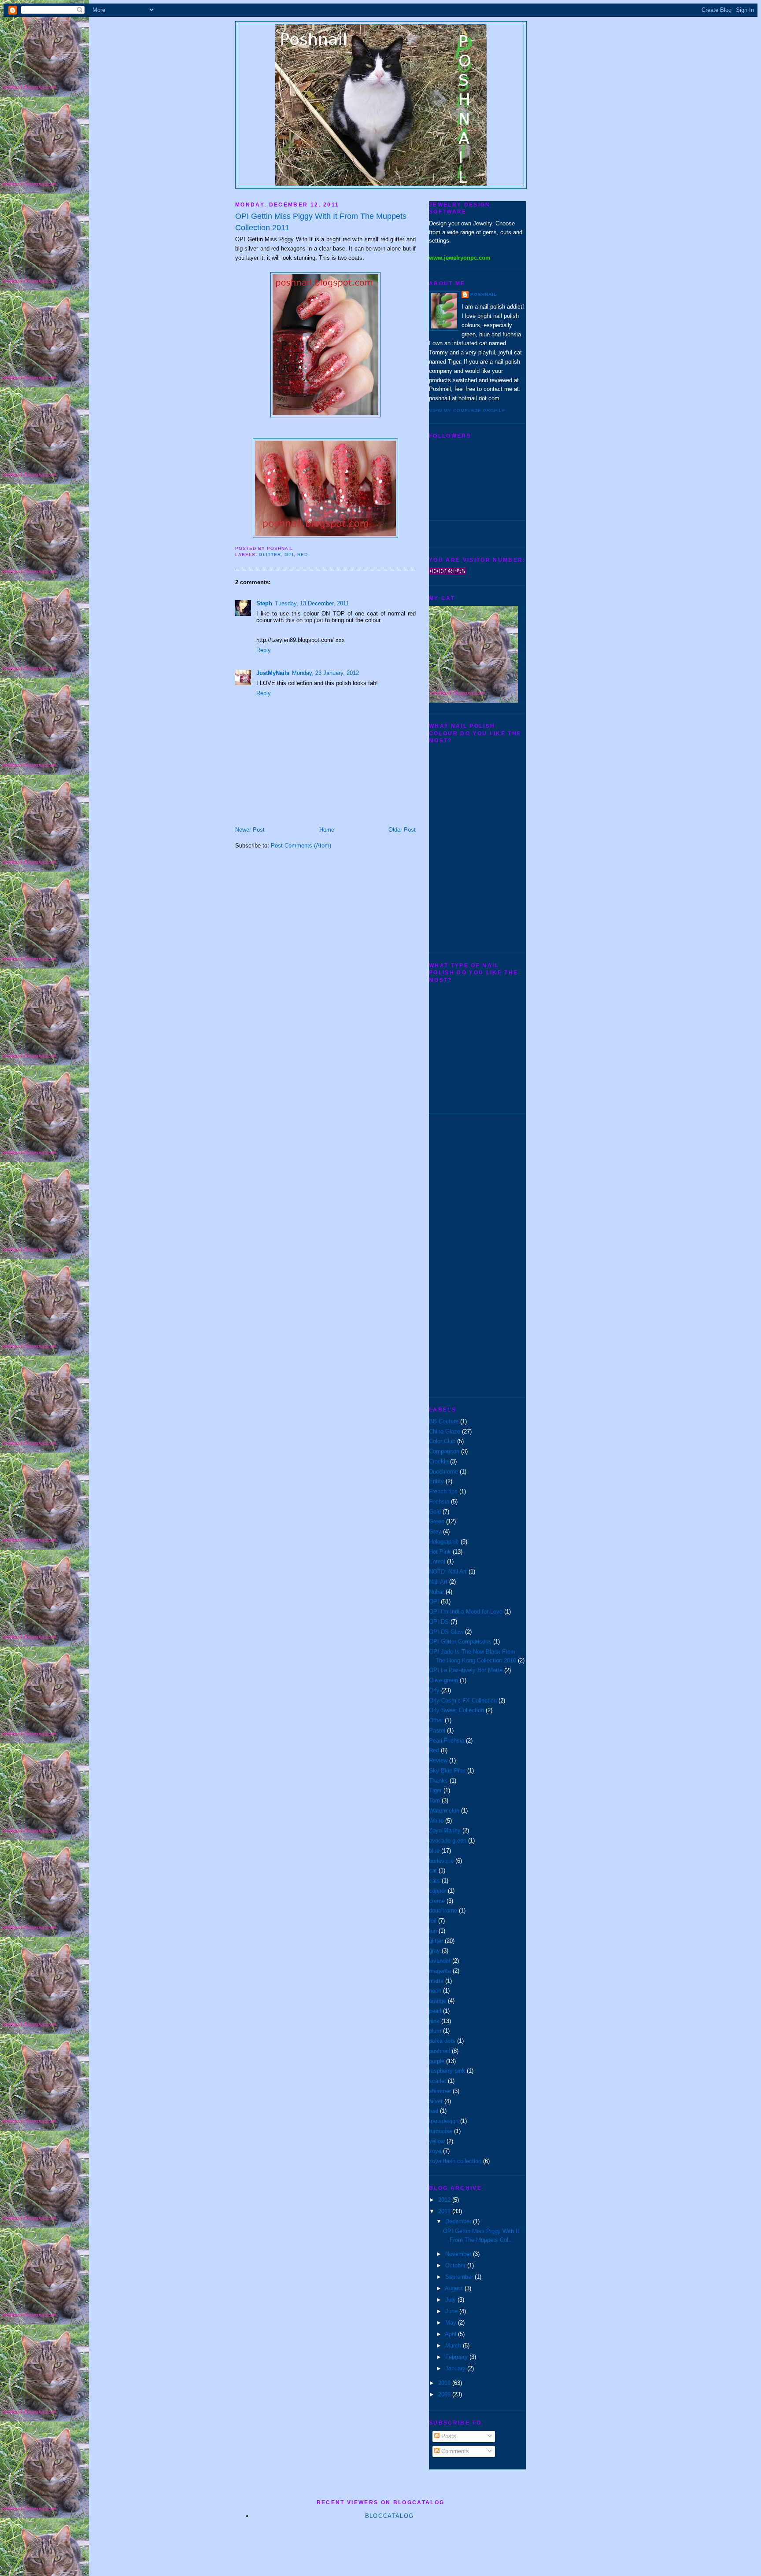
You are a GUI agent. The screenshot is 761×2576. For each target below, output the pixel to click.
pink (434, 2021)
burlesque (441, 1861)
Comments (454, 2451)
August (455, 2288)
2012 (445, 2200)
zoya (435, 2151)
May (452, 2323)
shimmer (440, 2091)
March (454, 2346)
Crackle (439, 1461)
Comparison (444, 1451)
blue (434, 1851)
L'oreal (437, 1561)
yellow (437, 2141)
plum (435, 2031)
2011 (445, 2211)
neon (435, 1991)
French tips (443, 1491)
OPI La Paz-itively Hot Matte (466, 1670)
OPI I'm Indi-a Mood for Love (466, 1612)
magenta (440, 1971)
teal (434, 2111)
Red (303, 555)
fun (433, 1931)
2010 (445, 2383)
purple (437, 2061)
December (459, 2221)
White (436, 1821)
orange (438, 2001)
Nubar (436, 1592)
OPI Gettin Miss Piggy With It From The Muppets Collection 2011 (321, 222)
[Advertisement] (464, 1254)
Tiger (435, 1790)
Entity (436, 1481)
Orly (434, 1690)
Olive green (443, 1680)
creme (437, 1901)
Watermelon (444, 1811)
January (456, 2368)
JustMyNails (273, 673)
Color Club (442, 1441)
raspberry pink (447, 2071)
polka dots (442, 2041)
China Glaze (445, 1432)
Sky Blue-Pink (447, 1771)
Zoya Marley (445, 1830)
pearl (435, 2011)
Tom (434, 1800)
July (451, 2300)
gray (434, 1951)
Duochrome (443, 1472)
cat (433, 1870)
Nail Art (438, 1582)
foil (433, 1921)
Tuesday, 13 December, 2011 (312, 603)
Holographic (444, 1542)
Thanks (438, 1781)
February (457, 2357)
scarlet (438, 2081)
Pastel (437, 1730)
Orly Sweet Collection (456, 1710)
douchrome (443, 1911)
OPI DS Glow (446, 1632)
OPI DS (439, 1622)
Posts (448, 2436)
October (456, 2265)
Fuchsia (439, 1502)
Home (327, 830)
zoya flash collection (455, 2161)
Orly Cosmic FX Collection (463, 1701)
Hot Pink (440, 1552)
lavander (440, 1961)
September (460, 2277)
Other (436, 1720)
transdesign (444, 2121)
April (451, 2334)
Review (438, 1760)
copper (438, 1891)
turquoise (441, 2131)
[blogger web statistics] (447, 573)
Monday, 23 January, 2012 (325, 673)
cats (434, 1881)
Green (437, 1521)
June (452, 2311)
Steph (264, 603)
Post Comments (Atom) (301, 846)
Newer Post (250, 830)
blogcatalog (389, 2516)
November (459, 2254)
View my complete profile (467, 411)
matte (436, 1981)
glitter (270, 555)
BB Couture (444, 1421)
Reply (264, 650)
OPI (289, 555)
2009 (445, 2394)
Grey (435, 1531)
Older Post (402, 830)
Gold (435, 1512)
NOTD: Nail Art (448, 1572)
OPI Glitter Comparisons (460, 1642)
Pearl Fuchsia (447, 1741)
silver (436, 2101)
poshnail (484, 294)
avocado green (448, 1841)
